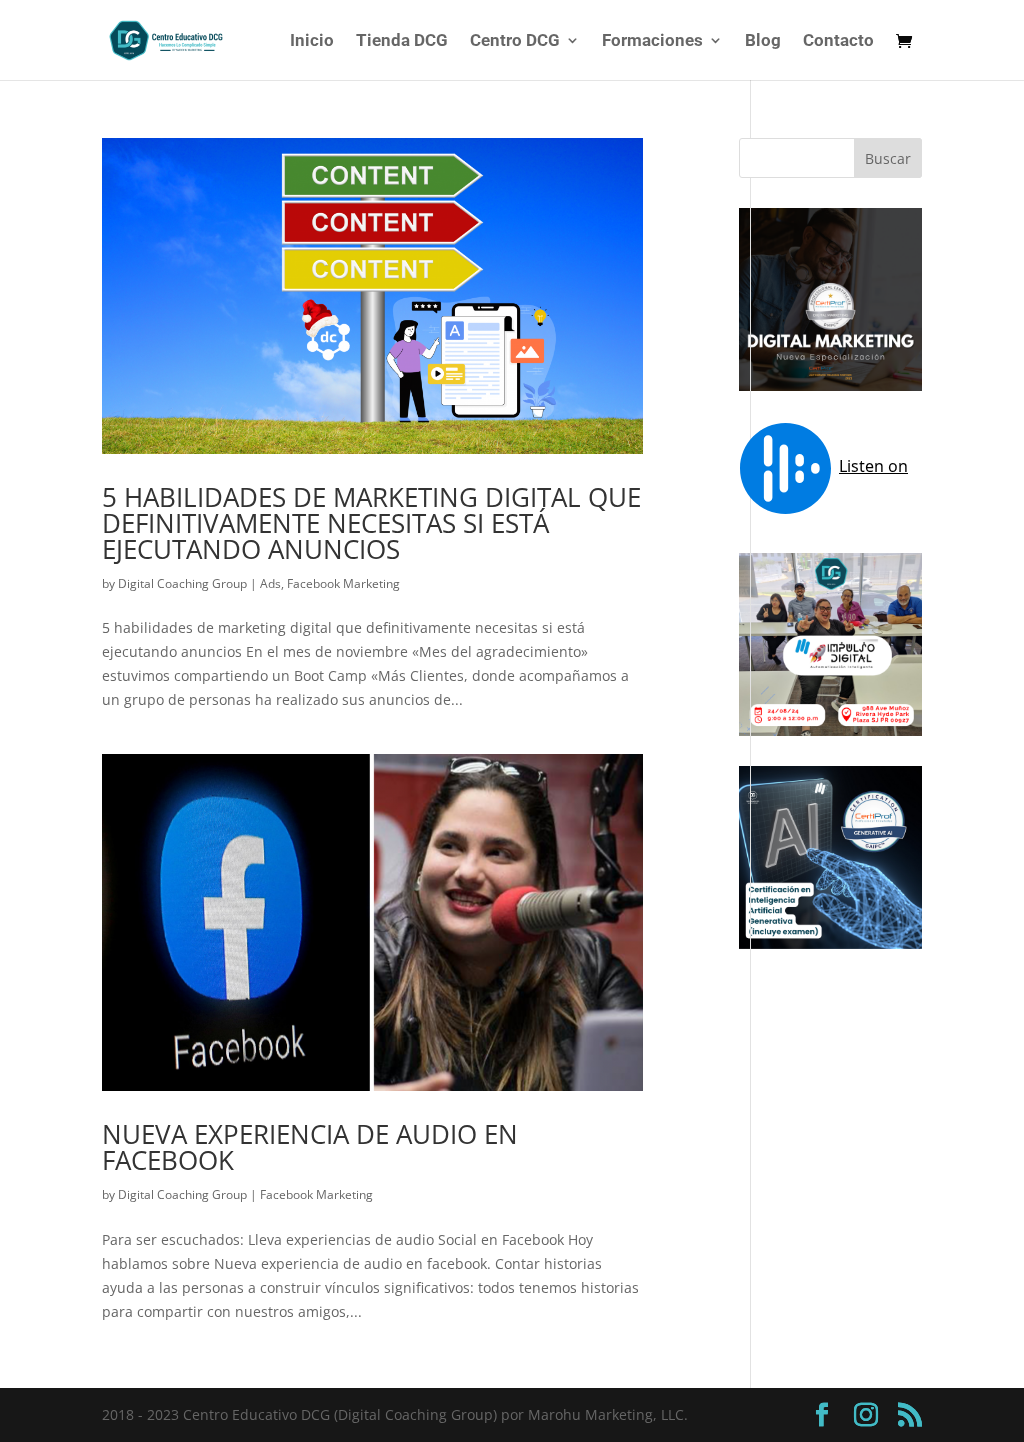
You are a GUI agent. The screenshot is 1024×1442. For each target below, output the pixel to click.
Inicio (312, 41)
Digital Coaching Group (182, 583)
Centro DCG (515, 41)
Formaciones (652, 41)
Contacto (838, 41)
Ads (270, 583)
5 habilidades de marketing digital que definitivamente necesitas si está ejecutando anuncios (371, 523)
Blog (763, 41)
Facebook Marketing (343, 583)
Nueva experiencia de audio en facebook (310, 1147)
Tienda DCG (402, 41)
